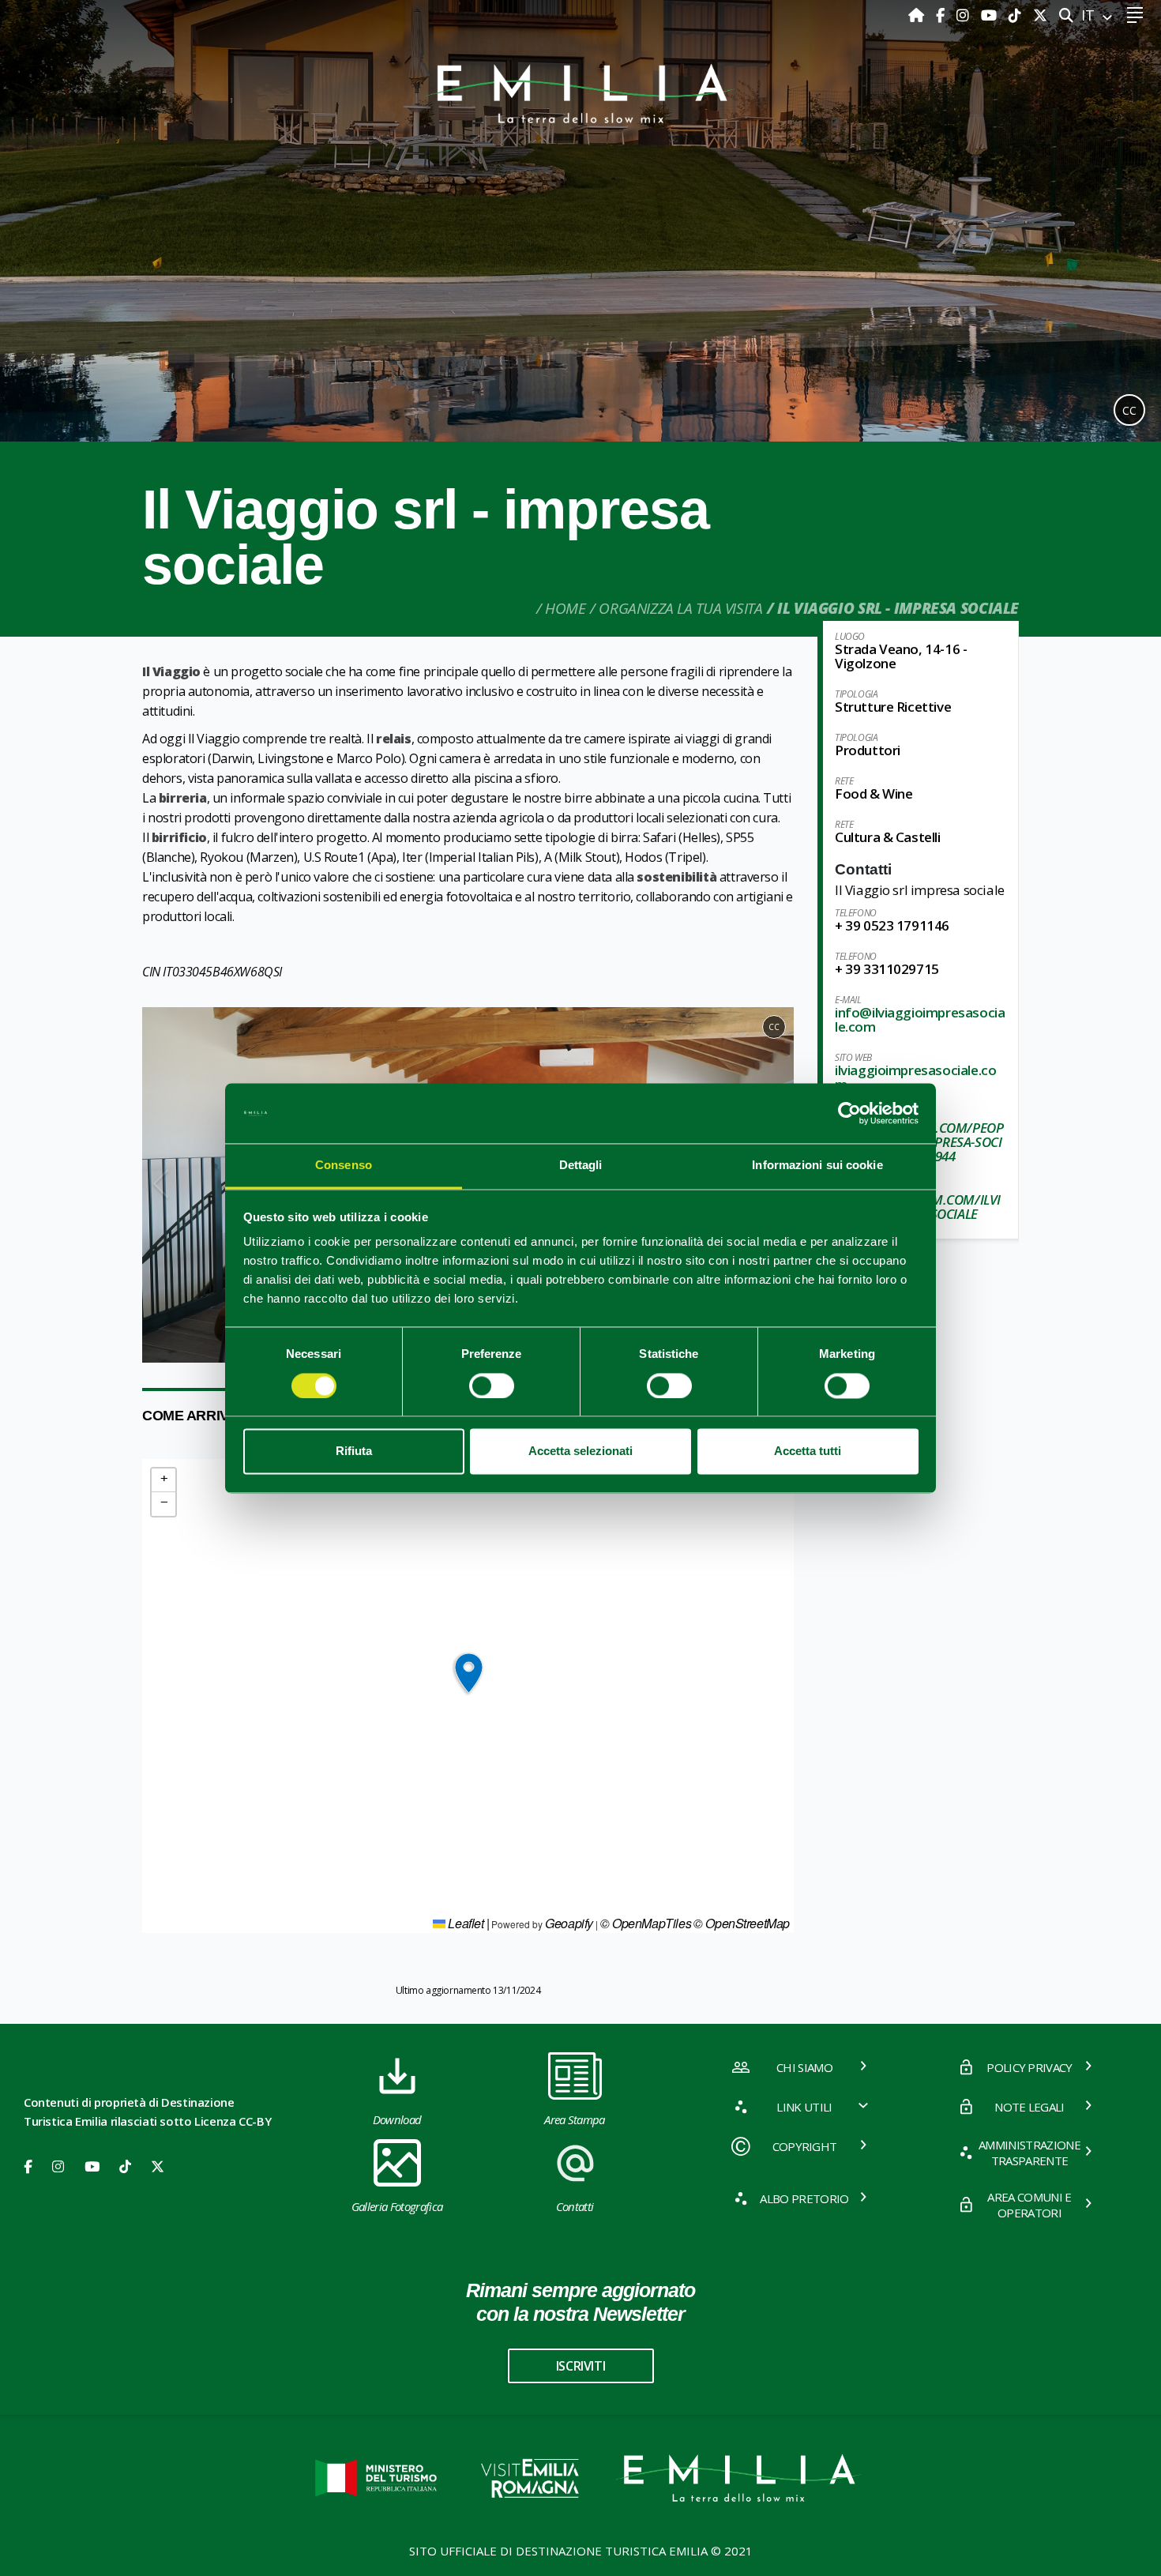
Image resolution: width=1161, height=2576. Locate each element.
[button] (161, 1185)
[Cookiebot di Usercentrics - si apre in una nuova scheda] (849, 1113)
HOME (565, 608)
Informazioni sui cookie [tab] (817, 1166)
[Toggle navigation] (1135, 15)
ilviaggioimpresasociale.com (915, 1077)
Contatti (575, 2206)
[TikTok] (1017, 15)
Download (397, 2119)
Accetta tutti (808, 1452)
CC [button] (1129, 410)
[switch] (492, 1386)
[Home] (918, 15)
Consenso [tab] (344, 1166)
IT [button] (1090, 15)
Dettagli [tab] (581, 1166)
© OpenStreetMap (742, 1923)
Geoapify (569, 1923)
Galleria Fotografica (397, 2206)
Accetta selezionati (580, 1452)
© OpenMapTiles (646, 1923)
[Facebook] (942, 15)
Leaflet (465, 1923)
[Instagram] (965, 15)
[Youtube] (991, 15)
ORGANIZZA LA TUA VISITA (680, 608)
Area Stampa (575, 2119)
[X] (1040, 15)
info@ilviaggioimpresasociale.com (920, 1019)
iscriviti (580, 2366)
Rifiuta (354, 1452)
